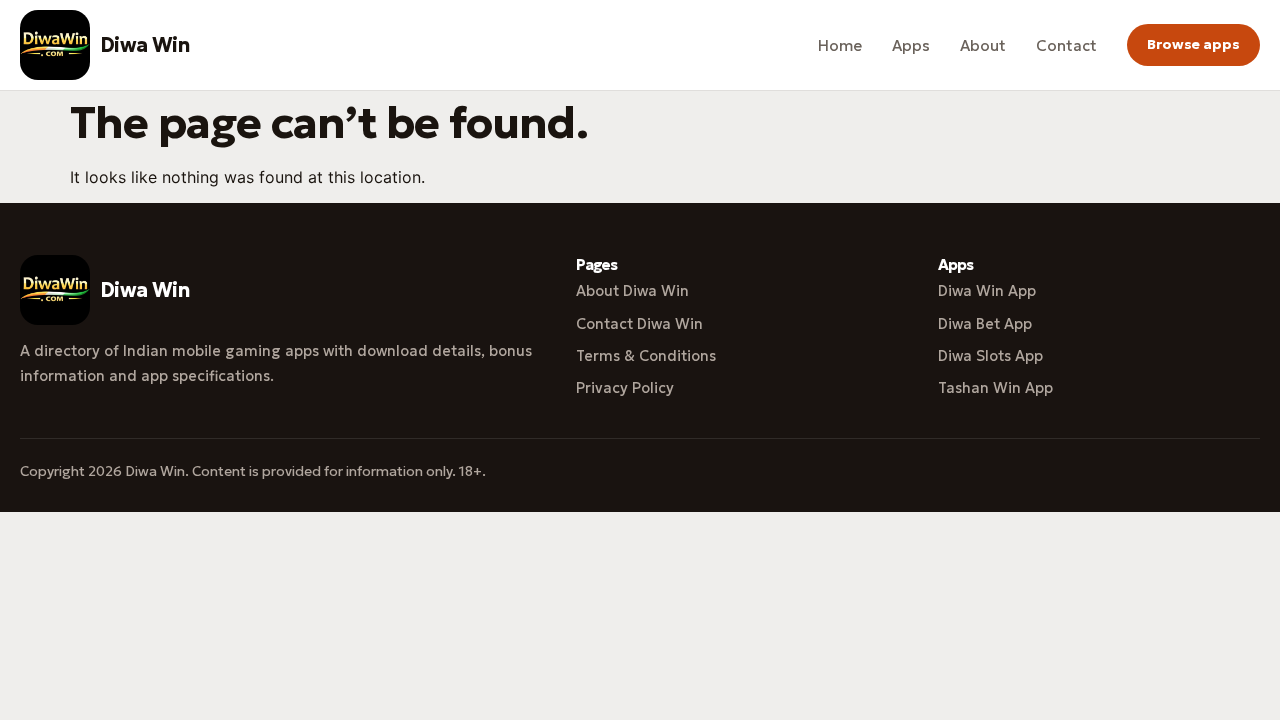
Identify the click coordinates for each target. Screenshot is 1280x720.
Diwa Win (144, 45)
